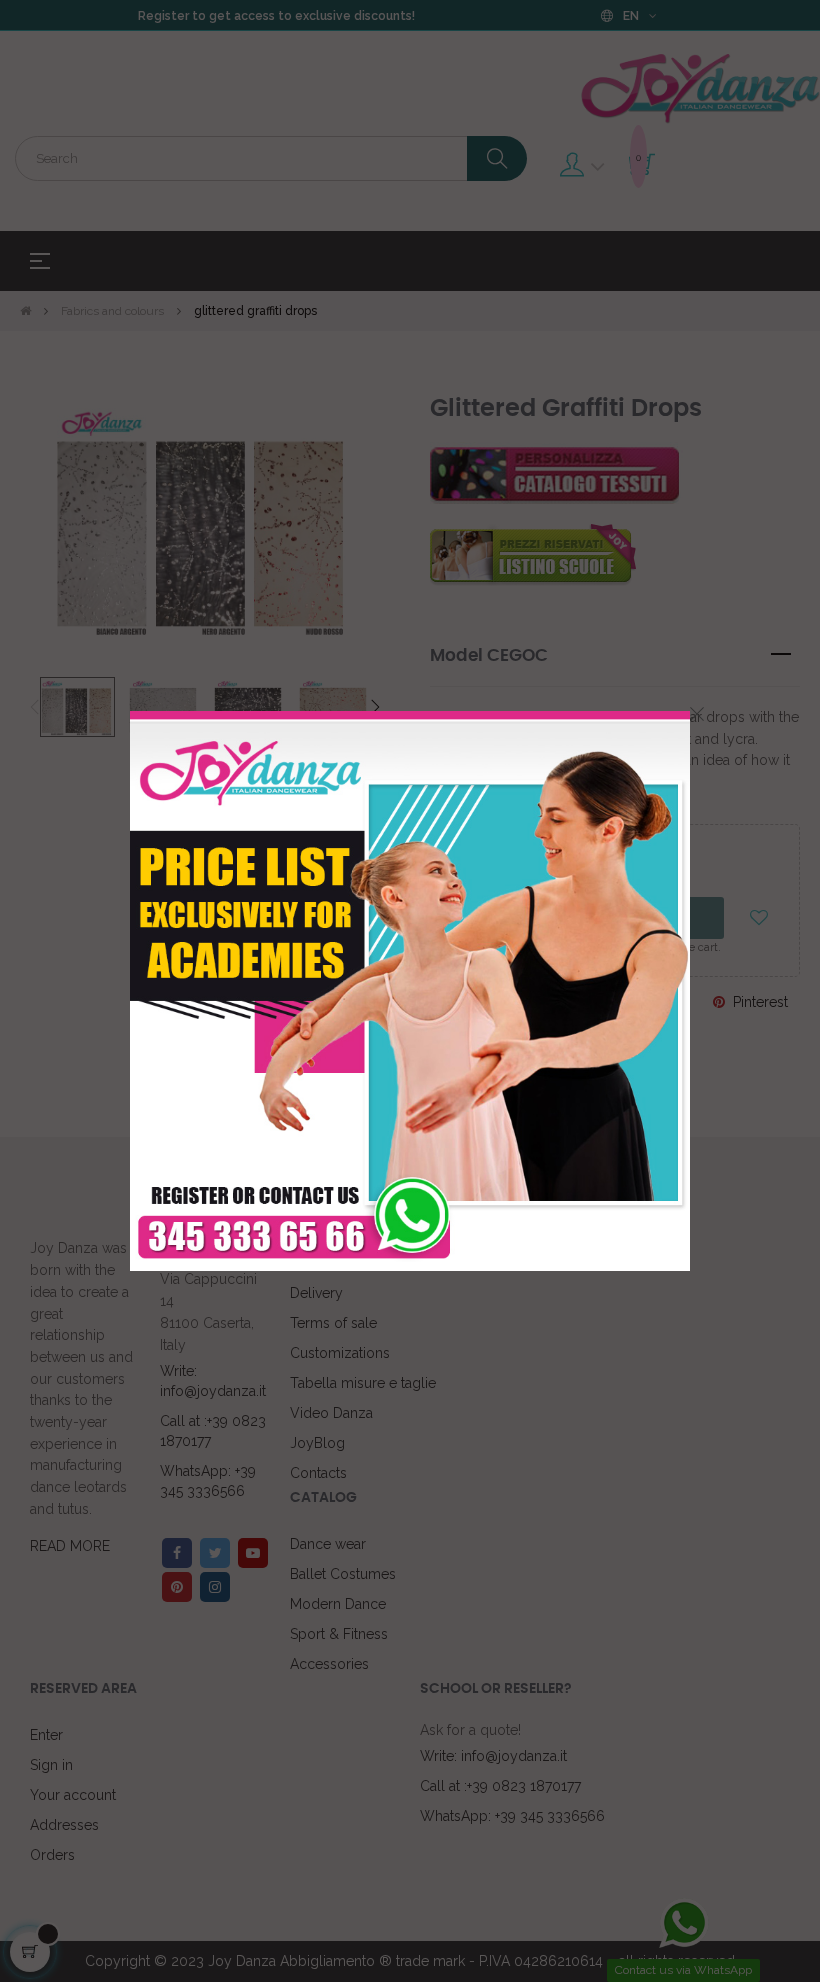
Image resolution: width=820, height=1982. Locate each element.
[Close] (697, 714)
